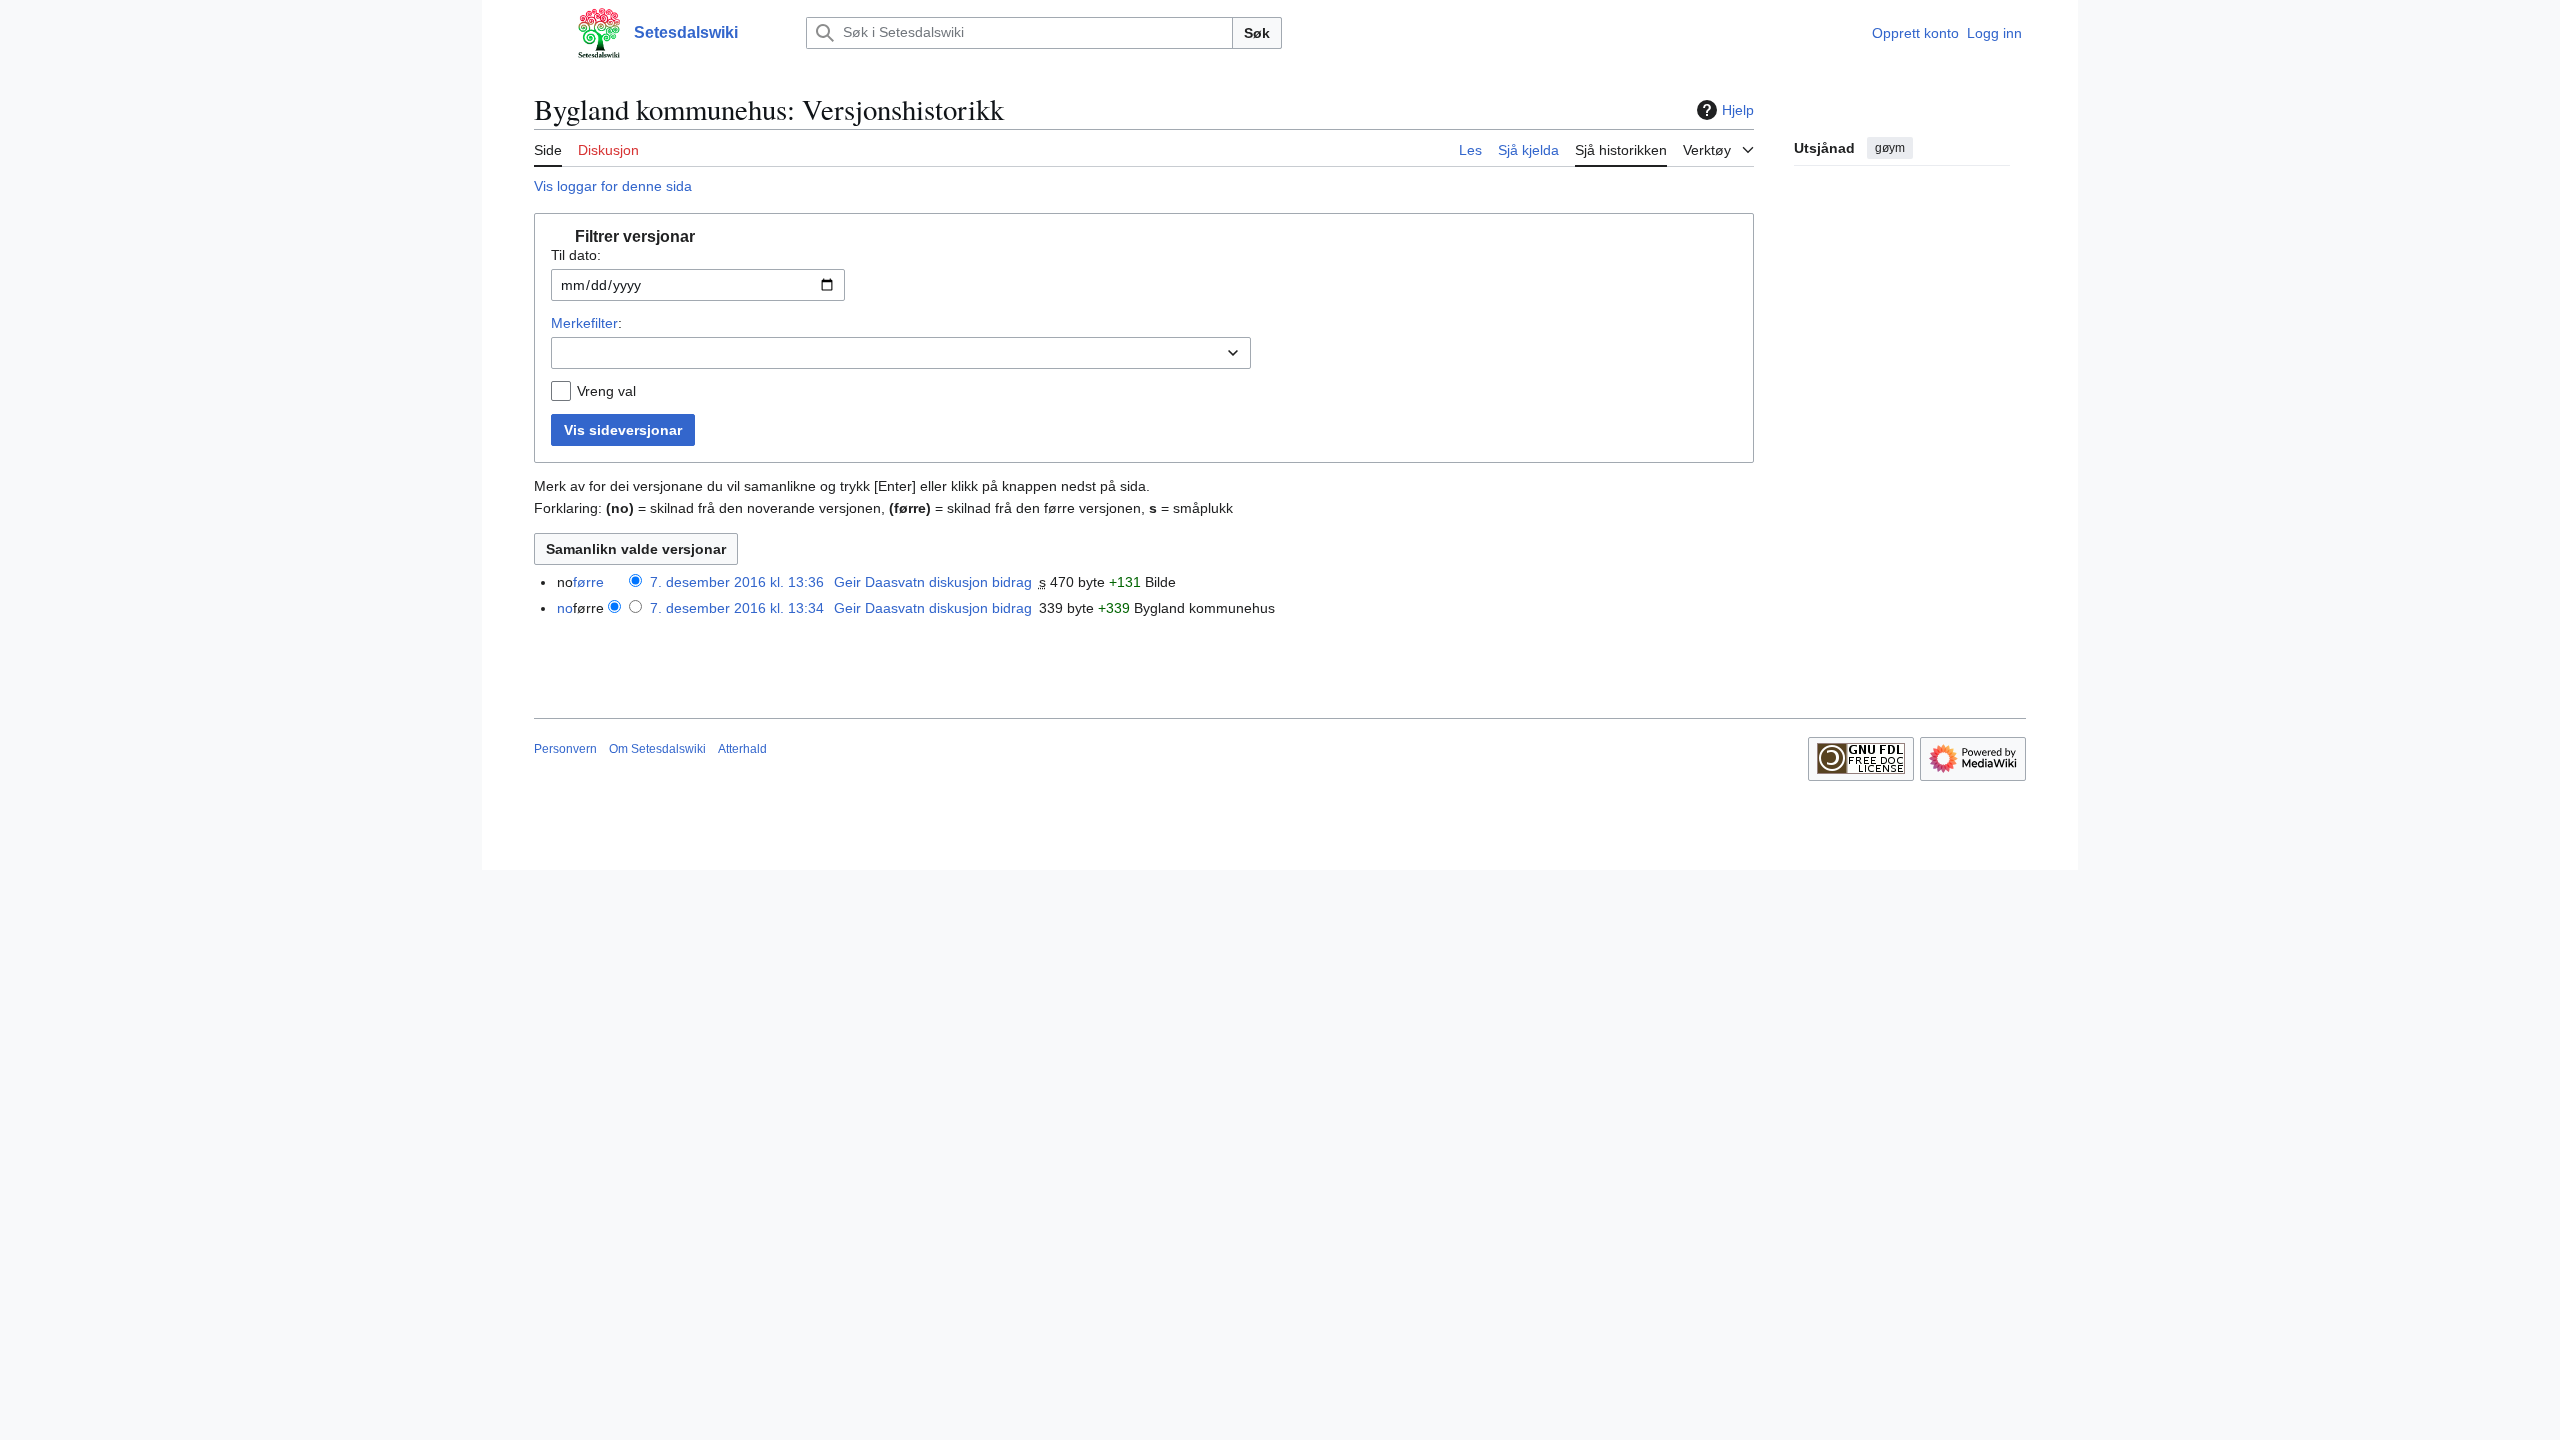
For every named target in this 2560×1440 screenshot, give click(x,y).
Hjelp (1738, 110)
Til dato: (576, 255)
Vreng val (606, 391)
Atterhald (742, 749)
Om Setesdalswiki (657, 749)
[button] (544, 33)
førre (588, 582)
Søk (1257, 33)
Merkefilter (584, 323)
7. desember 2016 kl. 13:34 (737, 608)
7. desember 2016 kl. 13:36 (737, 582)
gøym (1890, 148)
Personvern (565, 749)
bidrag (1012, 582)
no (565, 608)
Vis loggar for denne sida (613, 186)
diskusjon (958, 582)
